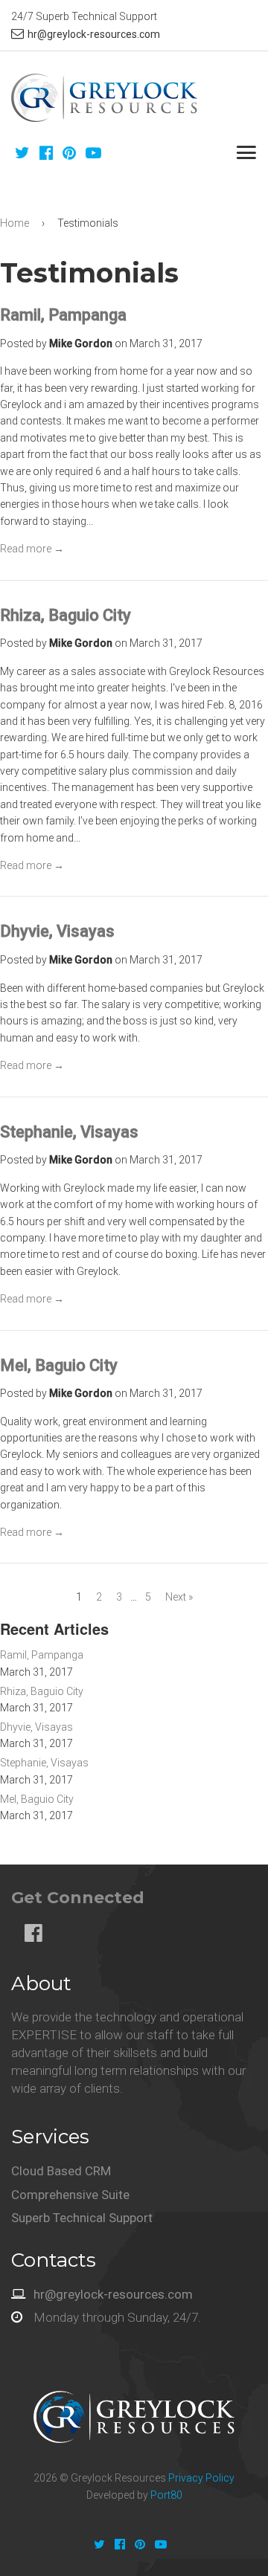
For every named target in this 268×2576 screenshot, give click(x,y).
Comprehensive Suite (70, 2195)
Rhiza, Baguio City (66, 615)
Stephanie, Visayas (69, 1132)
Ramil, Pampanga (63, 315)
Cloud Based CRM (61, 2171)
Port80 (166, 2495)
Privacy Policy (201, 2478)
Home (15, 223)
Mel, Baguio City (59, 1365)
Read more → (32, 549)
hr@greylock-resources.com (94, 34)
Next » (179, 1597)
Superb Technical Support (82, 2218)
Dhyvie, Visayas (57, 931)
